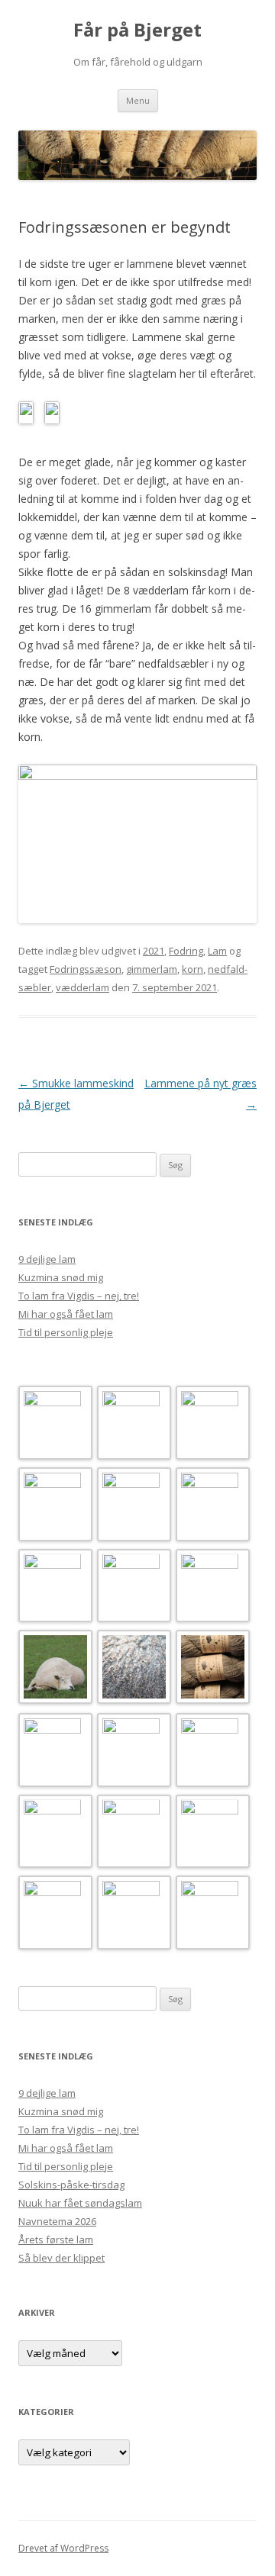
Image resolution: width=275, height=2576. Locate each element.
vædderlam (82, 987)
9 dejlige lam (47, 1259)
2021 (154, 951)
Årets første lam (56, 2240)
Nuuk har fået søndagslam (80, 2203)
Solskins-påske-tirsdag (71, 2185)
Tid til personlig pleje (66, 1332)
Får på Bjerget (137, 30)
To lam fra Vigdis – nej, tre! (79, 1296)
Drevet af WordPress (63, 2548)
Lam (217, 951)
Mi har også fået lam (66, 1314)
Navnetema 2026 (57, 2221)
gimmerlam (152, 969)
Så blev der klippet (61, 2258)
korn (192, 969)
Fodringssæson (86, 969)
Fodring (186, 951)
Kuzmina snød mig (61, 1277)
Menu (138, 100)
